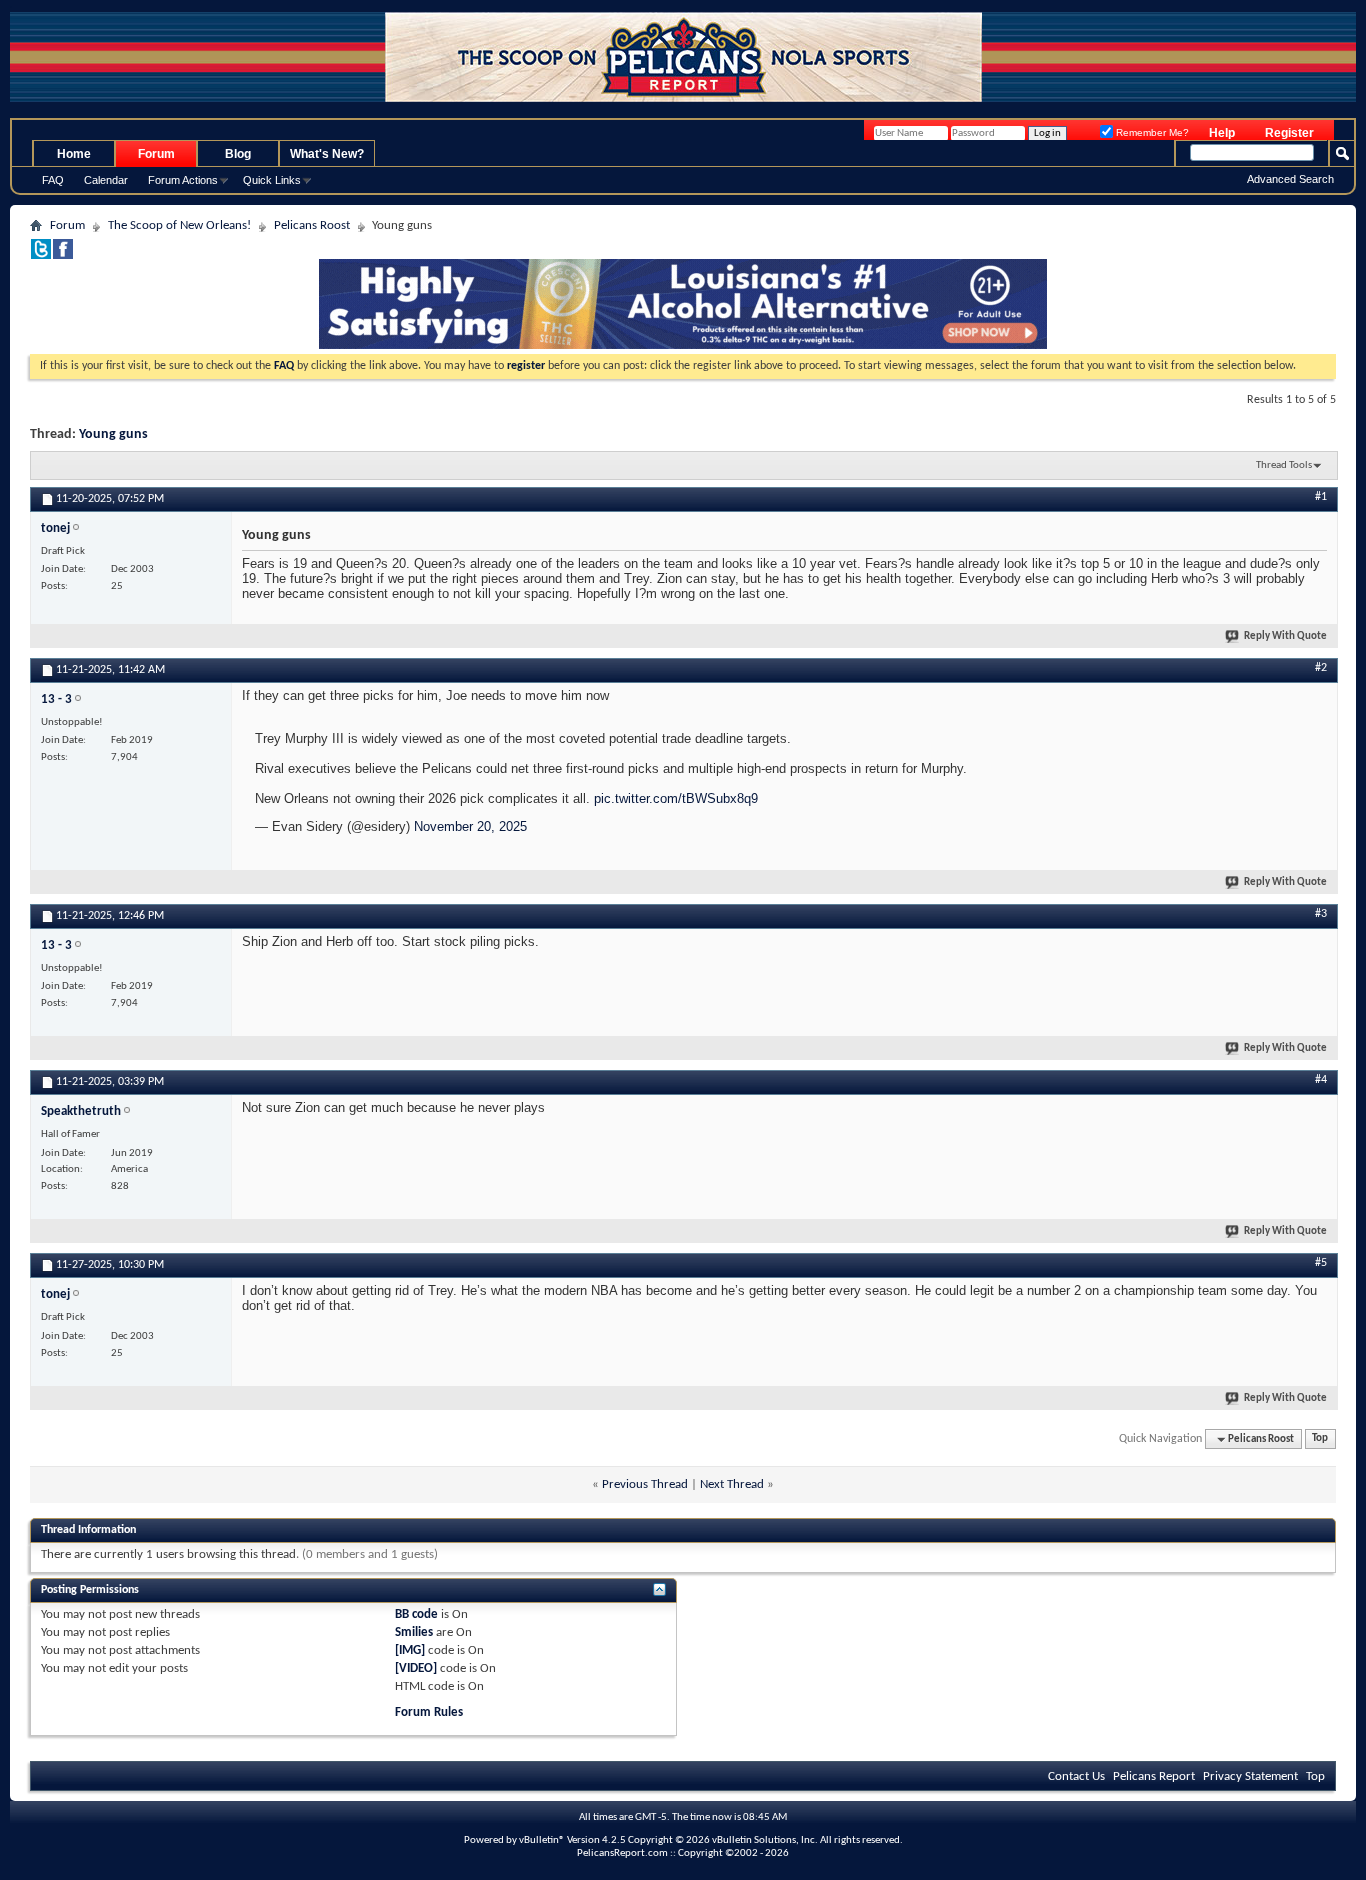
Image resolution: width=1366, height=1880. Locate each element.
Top (1320, 1439)
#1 (1321, 497)
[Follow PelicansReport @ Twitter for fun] (41, 255)
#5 (1321, 1263)
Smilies (414, 1632)
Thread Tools (1284, 465)
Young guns (113, 434)
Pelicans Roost (312, 225)
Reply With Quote (1285, 636)
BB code (416, 1614)
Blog (238, 154)
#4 (1321, 1080)
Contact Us (1076, 1776)
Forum (156, 154)
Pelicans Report (1154, 1776)
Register (1289, 133)
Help (1222, 133)
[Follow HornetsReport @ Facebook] (63, 255)
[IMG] (410, 1650)
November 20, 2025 (470, 826)
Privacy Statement (1250, 1776)
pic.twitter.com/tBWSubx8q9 (676, 798)
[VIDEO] (416, 1668)
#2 (1321, 668)
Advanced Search (1290, 179)
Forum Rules (429, 1712)
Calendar (106, 180)
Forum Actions (183, 180)
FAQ (53, 180)
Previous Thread (645, 1484)
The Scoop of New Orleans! (179, 225)
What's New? (327, 154)
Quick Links (272, 180)
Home (74, 154)
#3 (1321, 914)
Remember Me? (1151, 132)
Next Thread (732, 1484)
